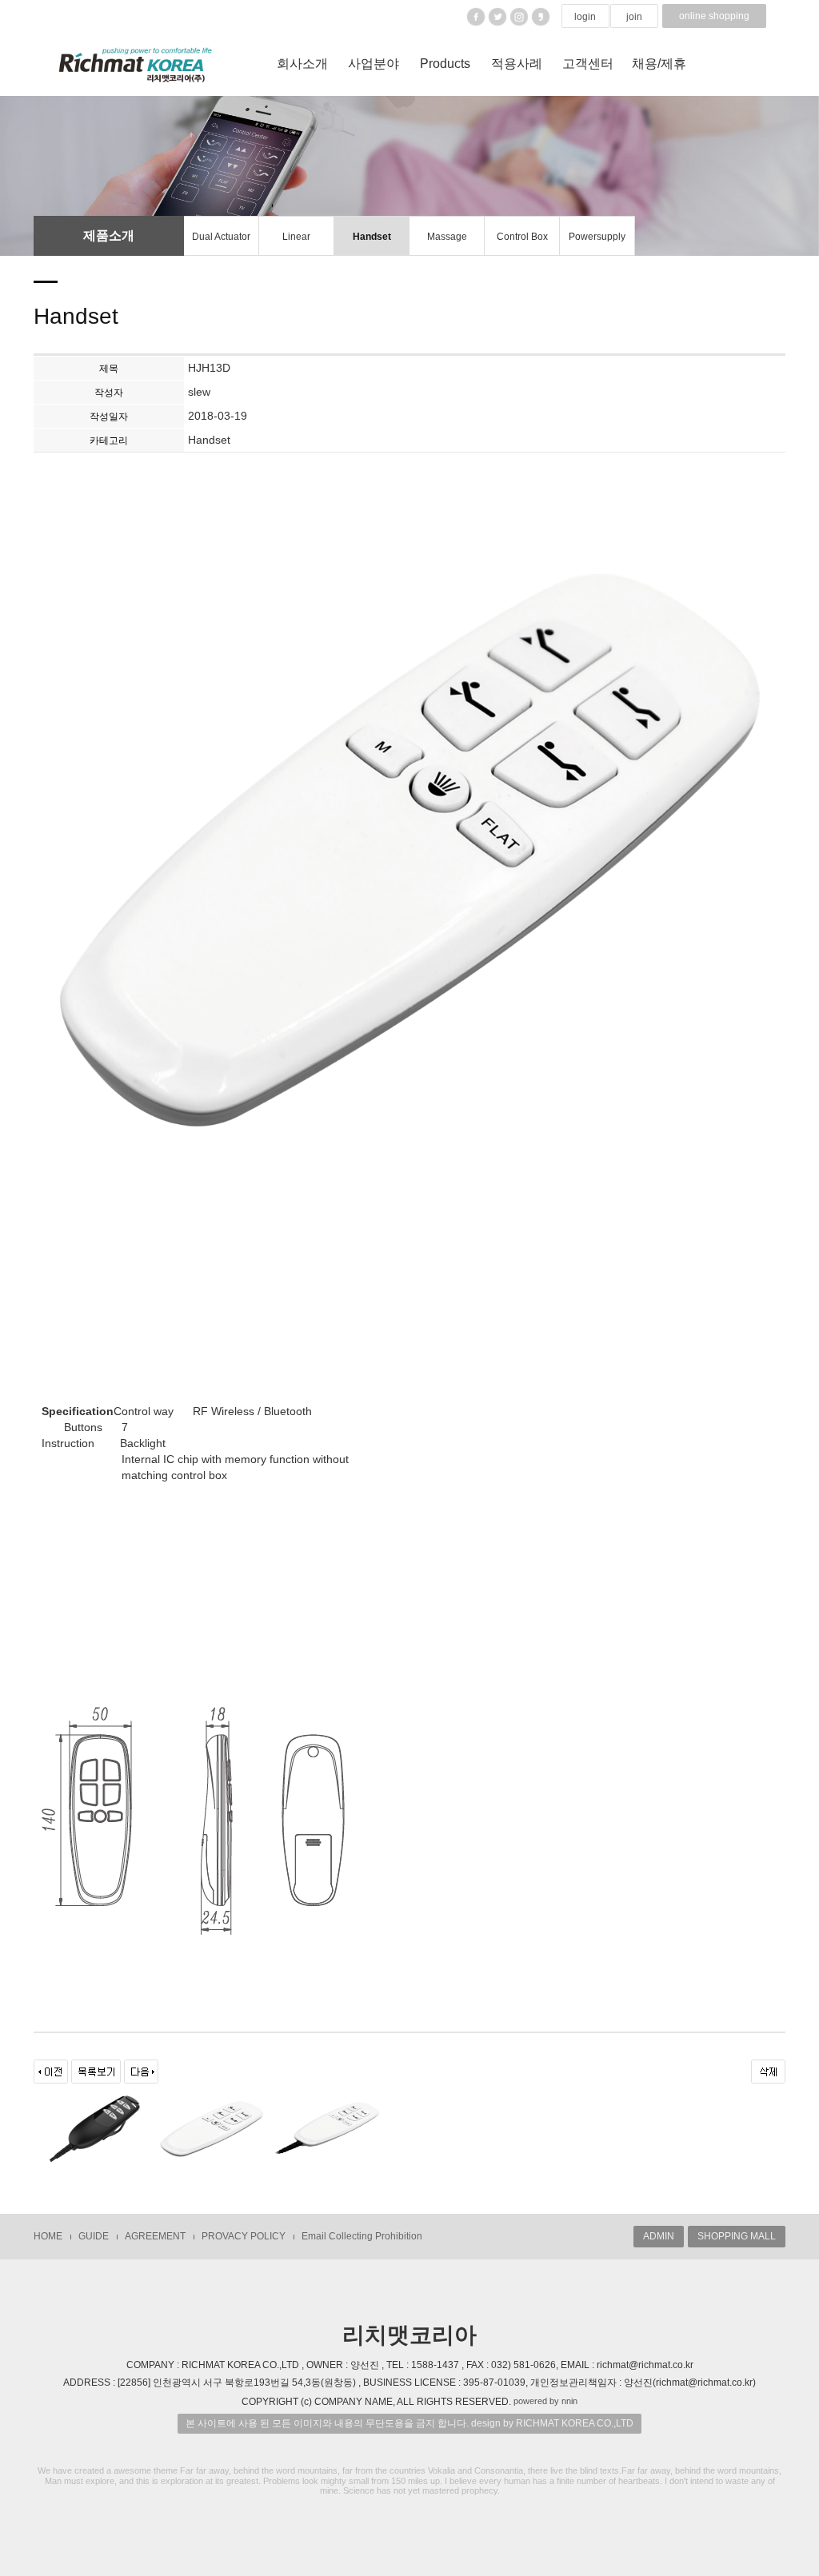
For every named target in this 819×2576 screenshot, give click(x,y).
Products (445, 64)
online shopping (714, 16)
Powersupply (597, 237)
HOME (48, 2236)
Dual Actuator (221, 237)
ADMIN (659, 2236)
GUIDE (94, 2236)
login (585, 17)
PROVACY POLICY (244, 2236)
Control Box (522, 237)
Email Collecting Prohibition (362, 2236)
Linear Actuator (296, 243)
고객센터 (588, 64)
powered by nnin (545, 2401)
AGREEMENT (155, 2236)
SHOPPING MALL (737, 2236)
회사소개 (302, 64)
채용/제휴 (659, 64)
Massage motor (447, 243)
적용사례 (517, 64)
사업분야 (374, 64)
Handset (372, 237)
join (634, 17)
